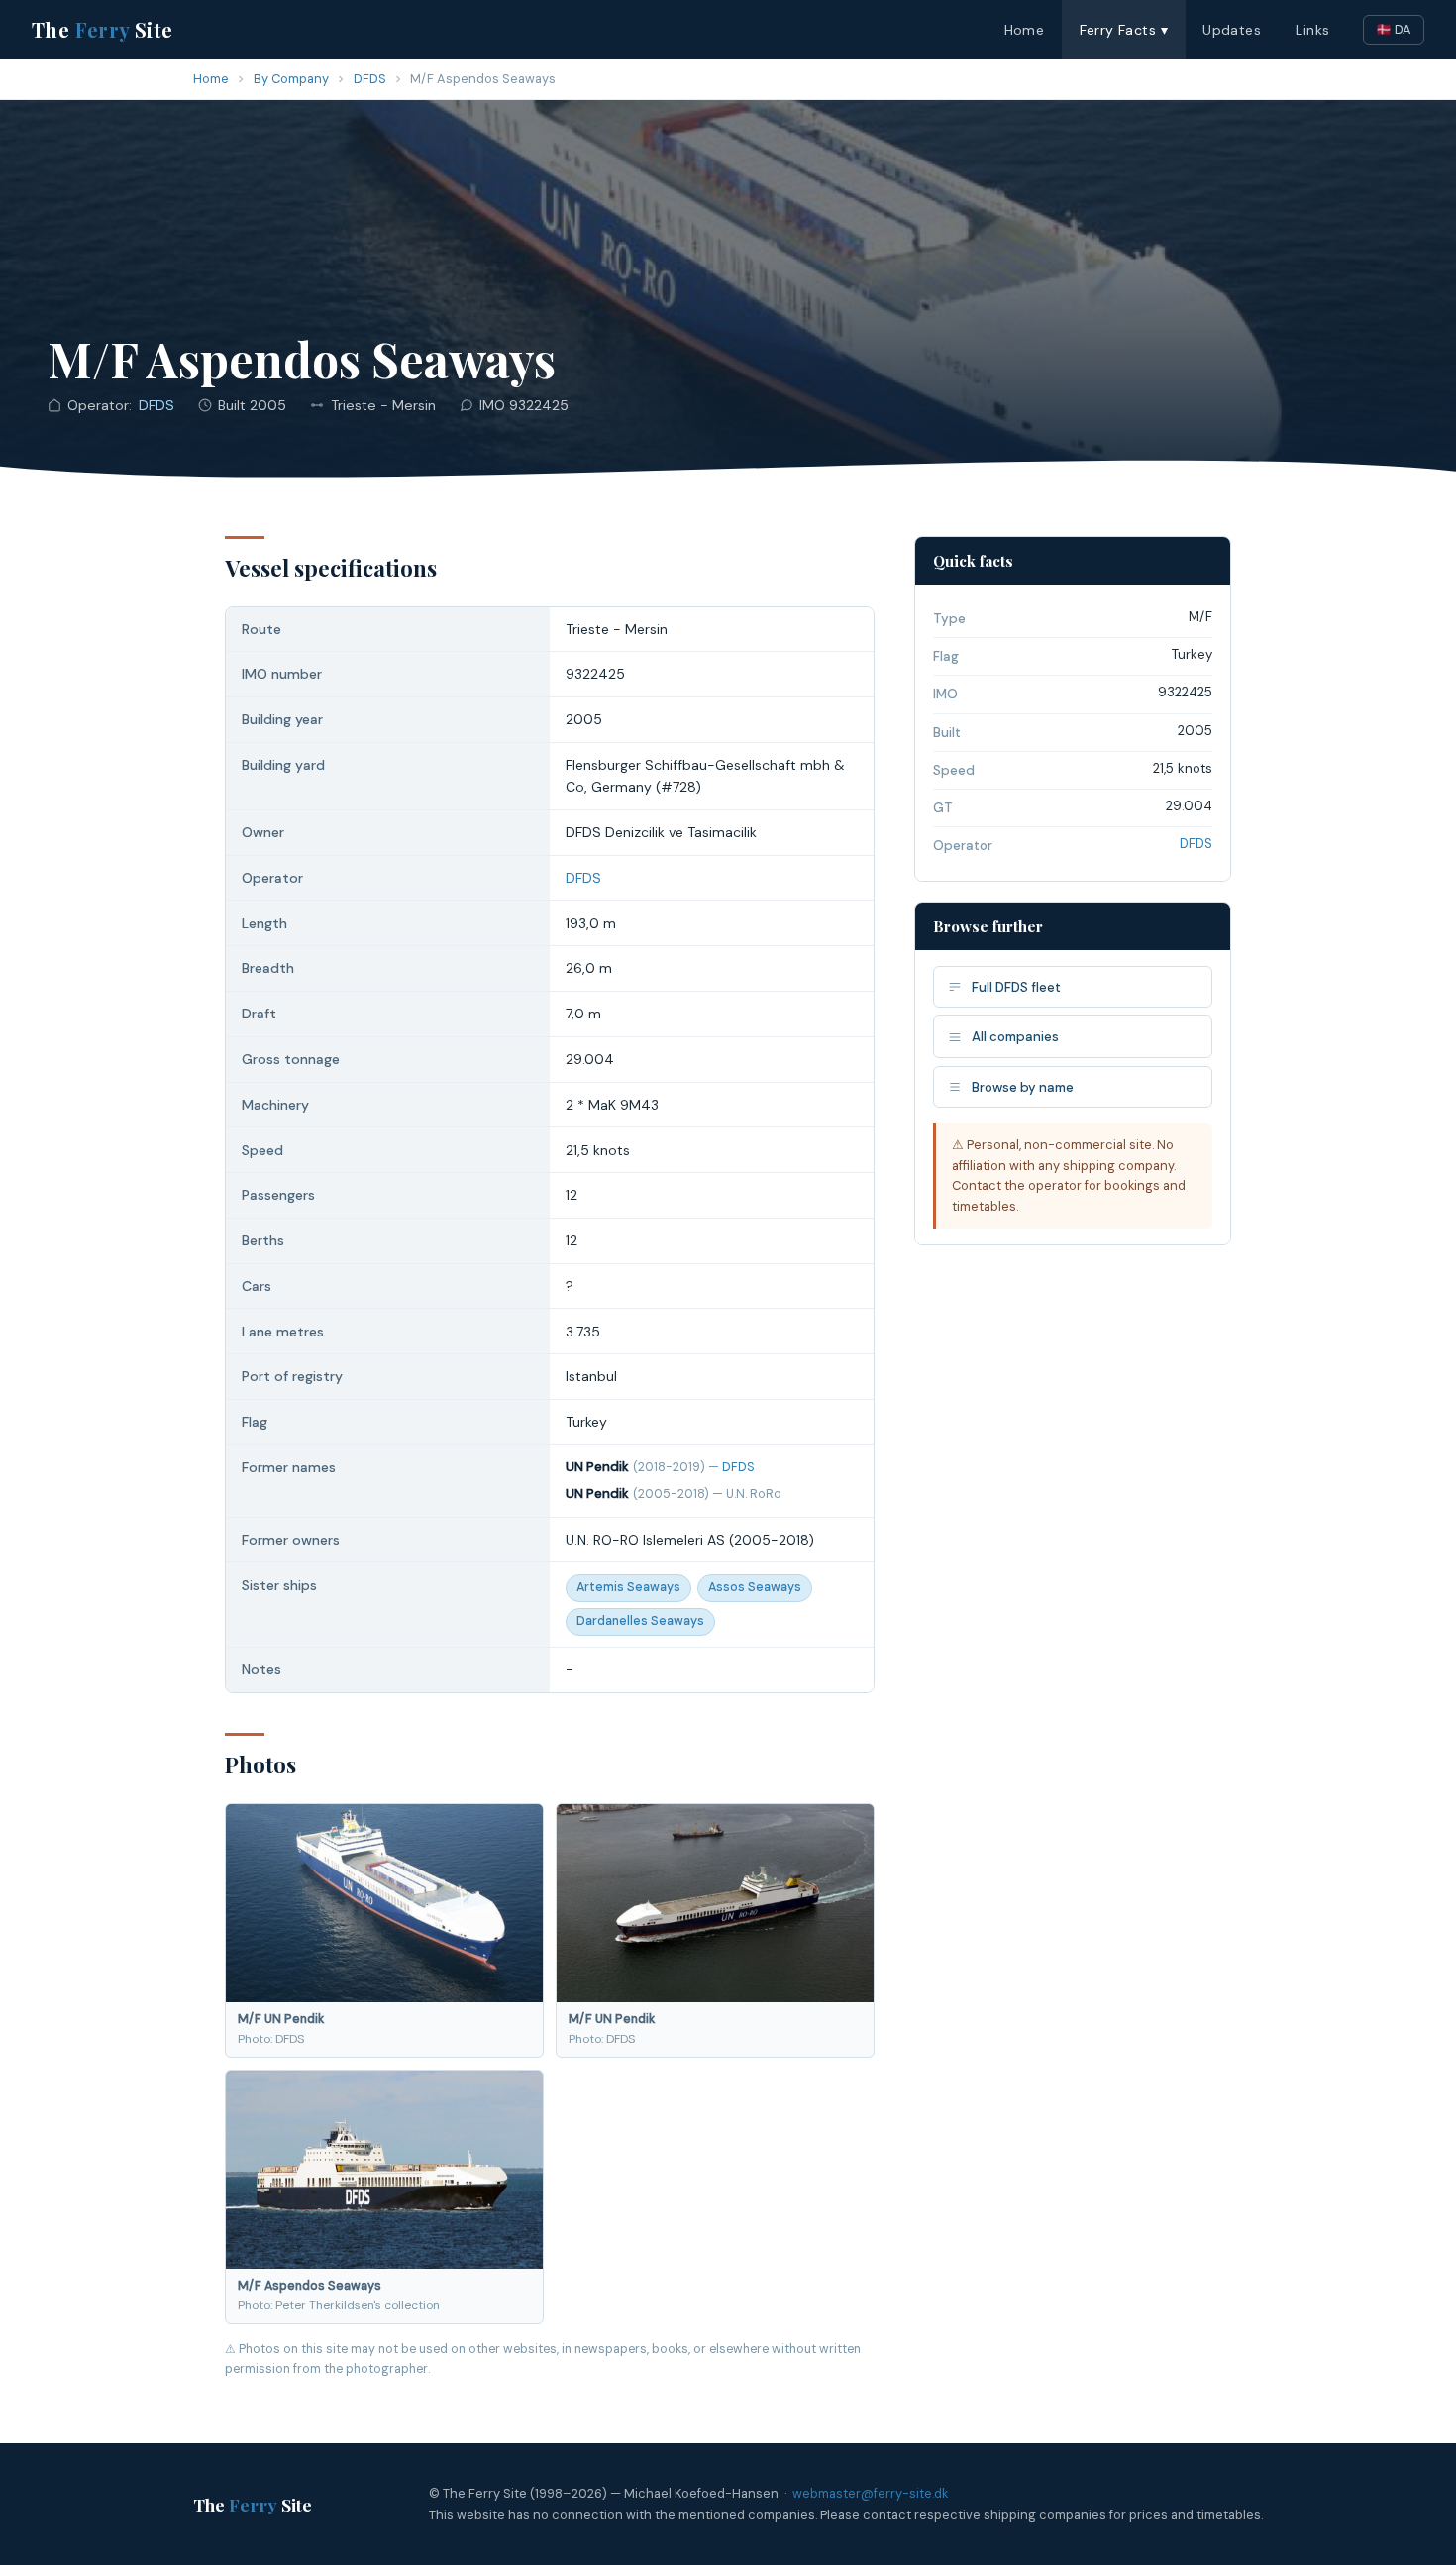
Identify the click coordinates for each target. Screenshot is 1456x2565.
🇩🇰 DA (1394, 29)
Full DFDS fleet (1016, 987)
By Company (291, 79)
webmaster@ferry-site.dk (870, 2493)
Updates (1232, 30)
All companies (1015, 1037)
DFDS (370, 79)
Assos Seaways (755, 1587)
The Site (103, 29)
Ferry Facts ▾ (1124, 30)
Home (1025, 30)
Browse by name (1023, 1087)
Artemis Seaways (628, 1587)
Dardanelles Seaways (640, 1621)
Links (1312, 30)
